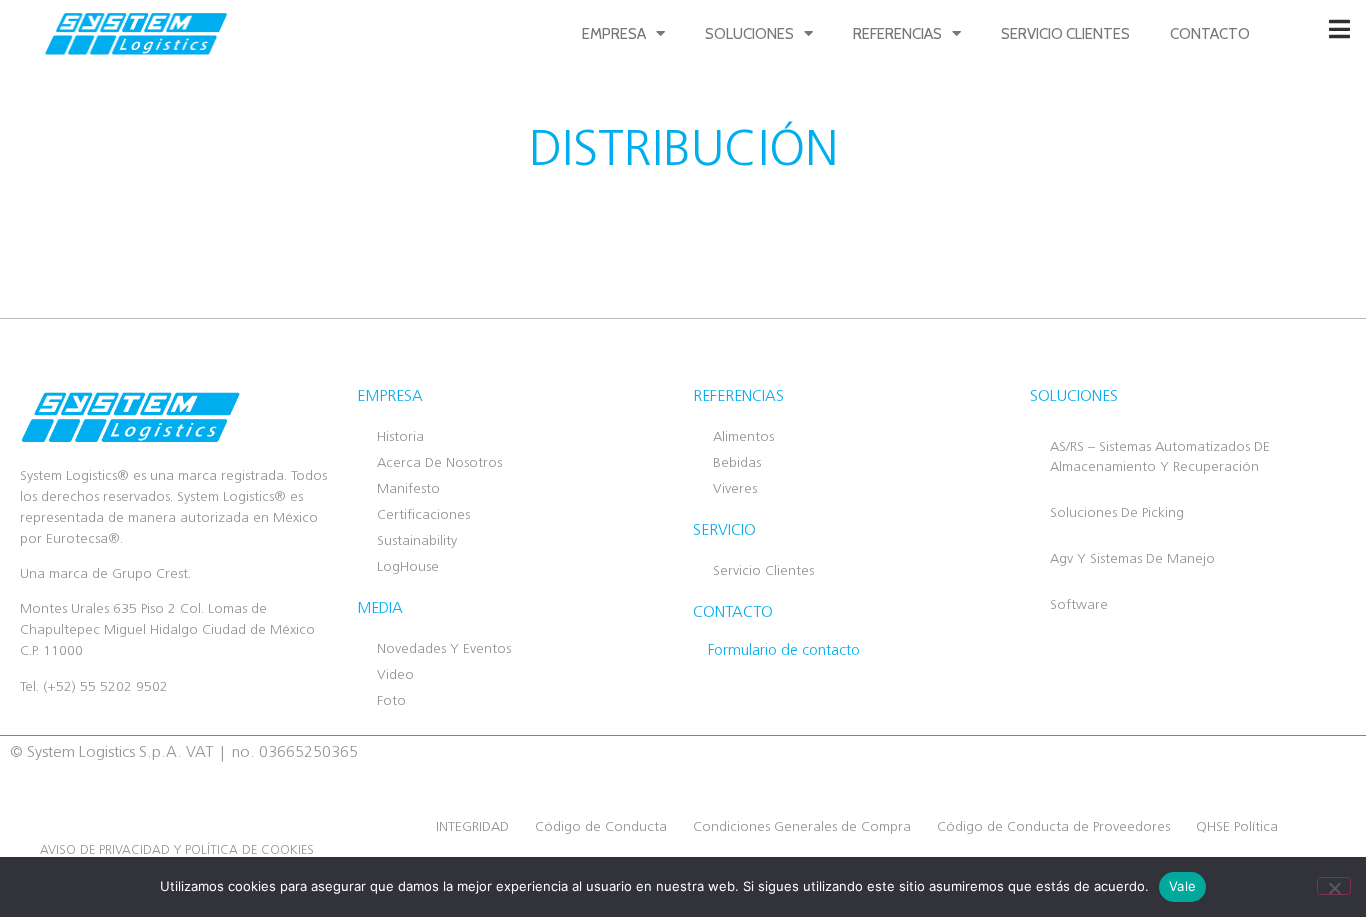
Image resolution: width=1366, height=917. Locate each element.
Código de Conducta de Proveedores (1053, 827)
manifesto (408, 489)
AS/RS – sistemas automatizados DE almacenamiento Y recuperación (1160, 457)
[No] (1334, 886)
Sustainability (417, 541)
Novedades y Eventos (444, 649)
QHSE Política (1237, 827)
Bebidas (737, 463)
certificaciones (423, 515)
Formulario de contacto (784, 651)
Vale (1182, 886)
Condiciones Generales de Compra (802, 827)
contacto (1210, 34)
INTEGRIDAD (472, 827)
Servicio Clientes (1065, 34)
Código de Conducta (601, 827)
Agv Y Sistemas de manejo (1132, 559)
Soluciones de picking (1117, 513)
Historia (400, 437)
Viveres (735, 489)
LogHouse (408, 567)
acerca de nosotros (439, 463)
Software (1079, 605)
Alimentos (743, 437)
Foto (391, 701)
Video (395, 675)
